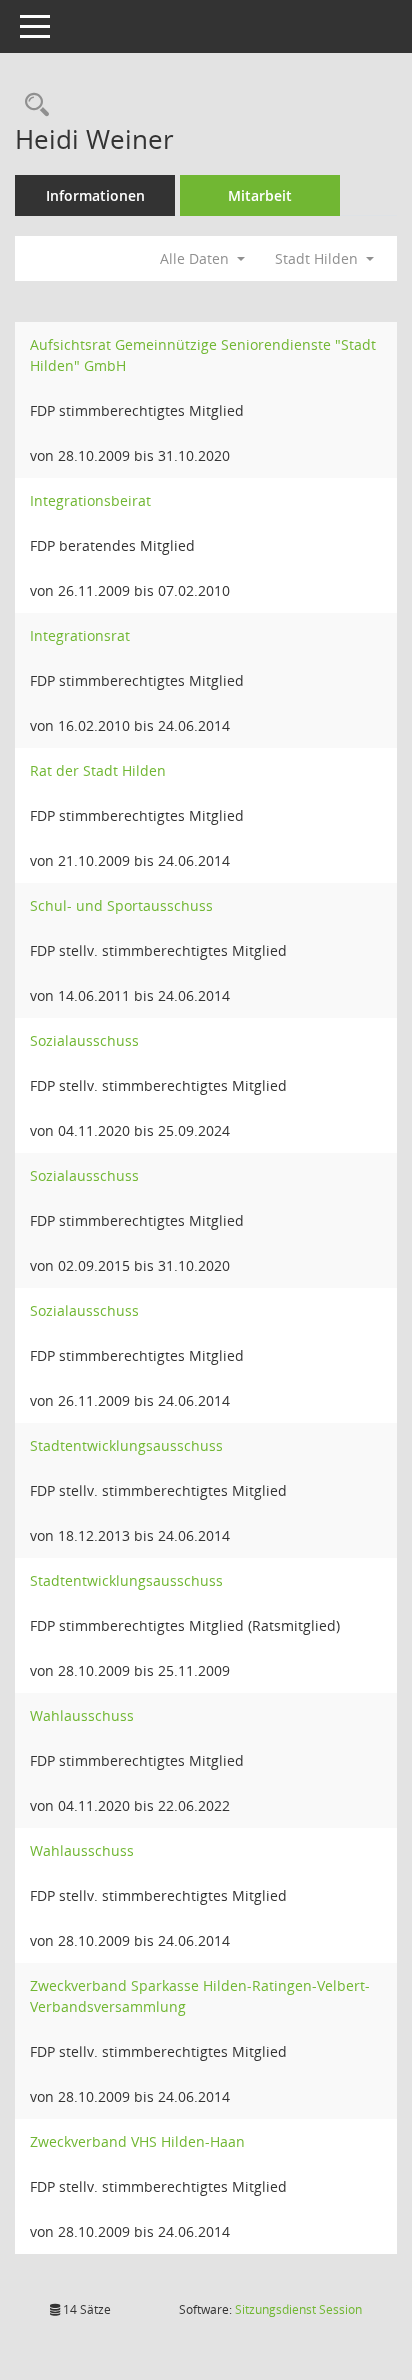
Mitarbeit (260, 195)
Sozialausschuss (84, 1040)
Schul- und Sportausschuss (121, 905)
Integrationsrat (80, 635)
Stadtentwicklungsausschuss (126, 1445)
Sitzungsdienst (298, 2309)
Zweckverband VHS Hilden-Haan (137, 2141)
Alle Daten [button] (196, 258)
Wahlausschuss (82, 1715)
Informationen (95, 195)
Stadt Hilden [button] (318, 258)
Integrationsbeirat (90, 500)
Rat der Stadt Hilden (98, 770)
